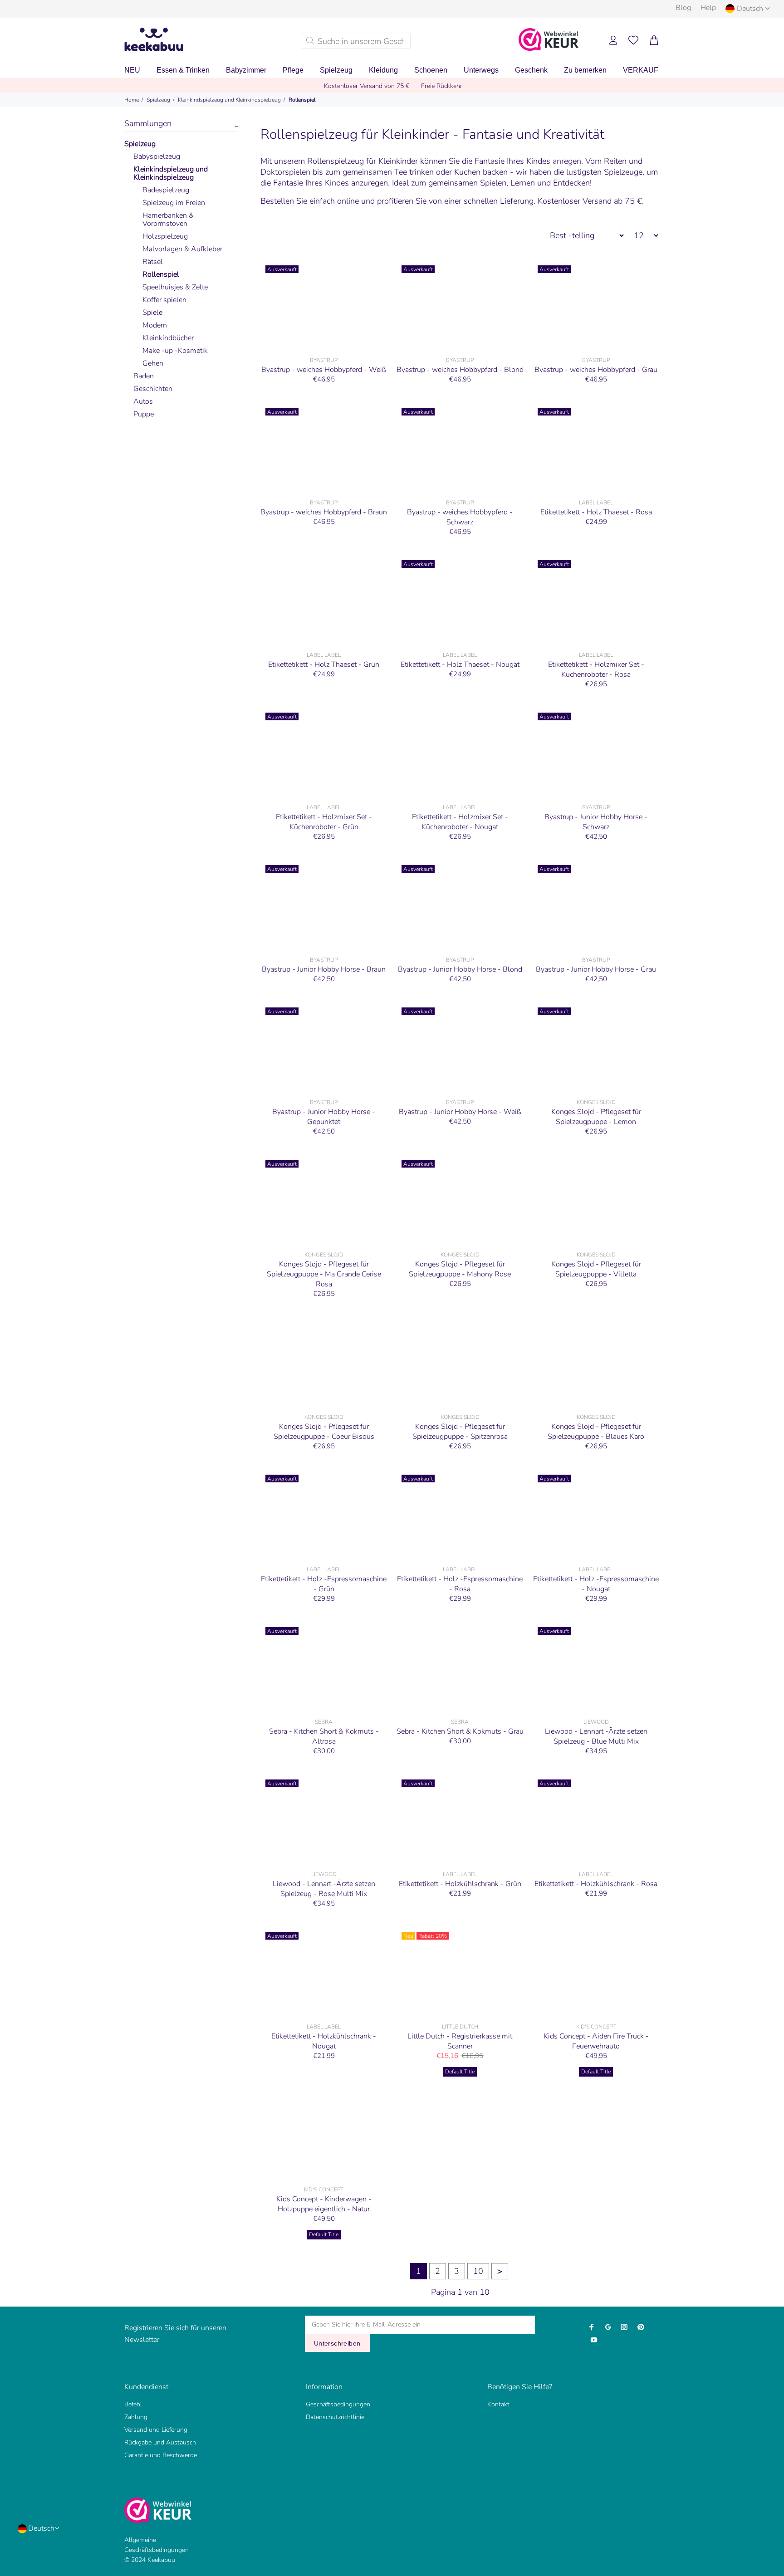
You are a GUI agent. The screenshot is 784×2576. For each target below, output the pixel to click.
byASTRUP (324, 360)
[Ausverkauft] (324, 306)
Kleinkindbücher (168, 338)
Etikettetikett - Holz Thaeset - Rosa (596, 512)
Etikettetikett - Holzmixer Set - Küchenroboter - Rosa (596, 670)
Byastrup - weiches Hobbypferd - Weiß (324, 370)
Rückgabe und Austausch (160, 2442)
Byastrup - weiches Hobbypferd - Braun (324, 512)
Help (708, 8)
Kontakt (498, 2404)
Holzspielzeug (165, 236)
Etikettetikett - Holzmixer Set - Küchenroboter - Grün (324, 822)
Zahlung (136, 2417)
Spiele (152, 313)
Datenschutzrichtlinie (335, 2417)
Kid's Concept (596, 2027)
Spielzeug (158, 100)
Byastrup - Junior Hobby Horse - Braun (324, 969)
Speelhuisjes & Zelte (175, 287)
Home (132, 100)
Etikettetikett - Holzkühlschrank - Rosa (596, 1884)
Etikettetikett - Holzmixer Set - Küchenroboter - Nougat (460, 822)
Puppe (144, 414)
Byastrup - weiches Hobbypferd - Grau (596, 370)
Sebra (324, 1722)
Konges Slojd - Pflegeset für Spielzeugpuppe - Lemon (596, 1117)
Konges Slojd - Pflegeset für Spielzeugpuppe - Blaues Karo (596, 1432)
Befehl (133, 2404)
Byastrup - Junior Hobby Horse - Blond (460, 969)
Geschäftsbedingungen (338, 2404)
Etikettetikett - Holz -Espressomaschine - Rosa (460, 1584)
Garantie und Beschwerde (161, 2455)
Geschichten (153, 389)
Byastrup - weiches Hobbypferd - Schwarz (460, 517)
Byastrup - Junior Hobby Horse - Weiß (460, 1112)
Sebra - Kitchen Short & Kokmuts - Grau (460, 1731)
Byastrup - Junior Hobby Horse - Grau (596, 969)
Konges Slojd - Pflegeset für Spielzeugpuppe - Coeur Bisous (324, 1432)
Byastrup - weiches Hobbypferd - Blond (460, 370)
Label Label (596, 503)
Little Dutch (460, 2027)
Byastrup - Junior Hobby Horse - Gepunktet (324, 1117)
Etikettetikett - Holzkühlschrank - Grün (460, 1884)
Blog (683, 8)
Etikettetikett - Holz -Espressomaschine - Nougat (596, 1584)
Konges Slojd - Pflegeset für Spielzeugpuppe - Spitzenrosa (460, 1432)
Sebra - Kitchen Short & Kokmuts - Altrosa (324, 1736)
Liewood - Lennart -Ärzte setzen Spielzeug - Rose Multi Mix (324, 1889)
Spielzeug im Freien (174, 203)
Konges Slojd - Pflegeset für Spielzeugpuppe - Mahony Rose (460, 1269)
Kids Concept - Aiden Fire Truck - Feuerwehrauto (596, 2041)
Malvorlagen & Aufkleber (182, 249)
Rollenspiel (302, 100)
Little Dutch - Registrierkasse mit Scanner (460, 2041)
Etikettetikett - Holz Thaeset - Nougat (460, 665)
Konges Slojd (596, 1102)
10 (478, 2271)
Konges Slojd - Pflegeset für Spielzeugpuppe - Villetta (596, 1269)
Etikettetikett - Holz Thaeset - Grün (324, 665)
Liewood (596, 1722)
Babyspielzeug (157, 156)
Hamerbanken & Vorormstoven (168, 220)
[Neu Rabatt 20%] (460, 1973)
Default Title (460, 2072)
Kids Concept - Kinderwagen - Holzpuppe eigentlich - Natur (324, 2204)
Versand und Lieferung (156, 2430)
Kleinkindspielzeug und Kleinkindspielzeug (229, 100)
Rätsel (153, 262)
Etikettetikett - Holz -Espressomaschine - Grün (324, 1584)
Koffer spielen (164, 300)
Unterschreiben (337, 2343)
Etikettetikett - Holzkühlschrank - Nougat (324, 2041)
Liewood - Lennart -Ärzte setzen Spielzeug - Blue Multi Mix (596, 1736)
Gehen (153, 363)
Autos (143, 401)
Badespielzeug (166, 190)
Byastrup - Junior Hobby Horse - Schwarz (596, 822)
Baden (144, 376)
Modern (155, 325)
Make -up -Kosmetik (175, 351)
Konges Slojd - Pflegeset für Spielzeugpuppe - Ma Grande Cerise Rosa (324, 1274)
